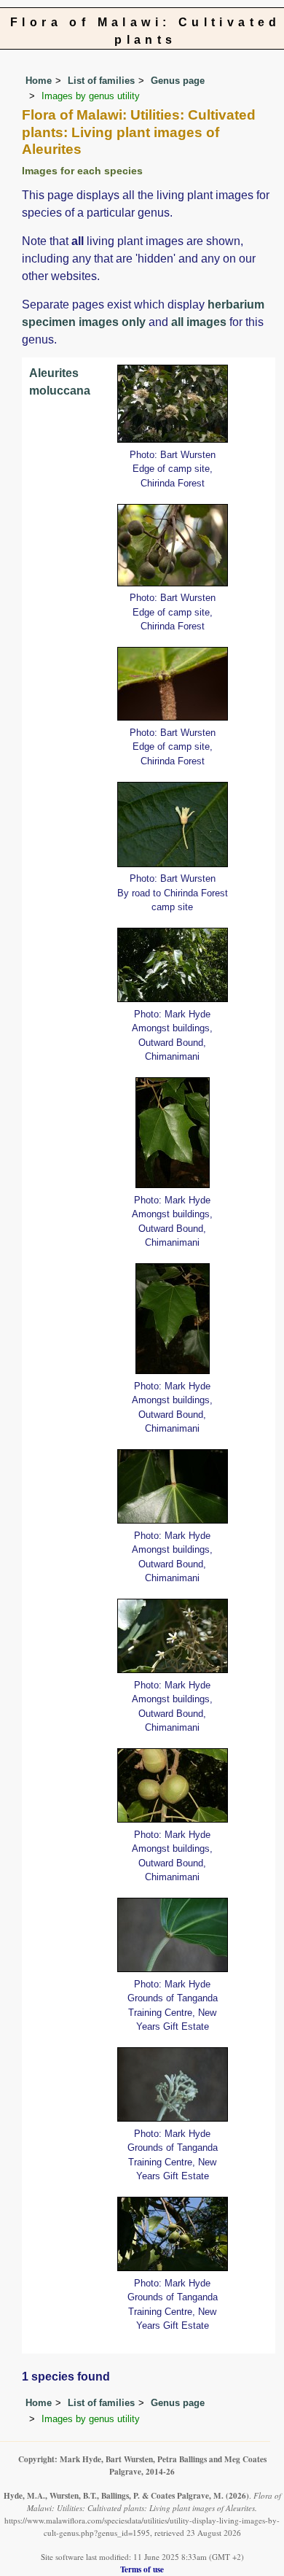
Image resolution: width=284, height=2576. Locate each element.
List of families (101, 81)
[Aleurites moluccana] (173, 403)
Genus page (178, 81)
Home (39, 81)
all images (199, 322)
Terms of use (142, 2569)
